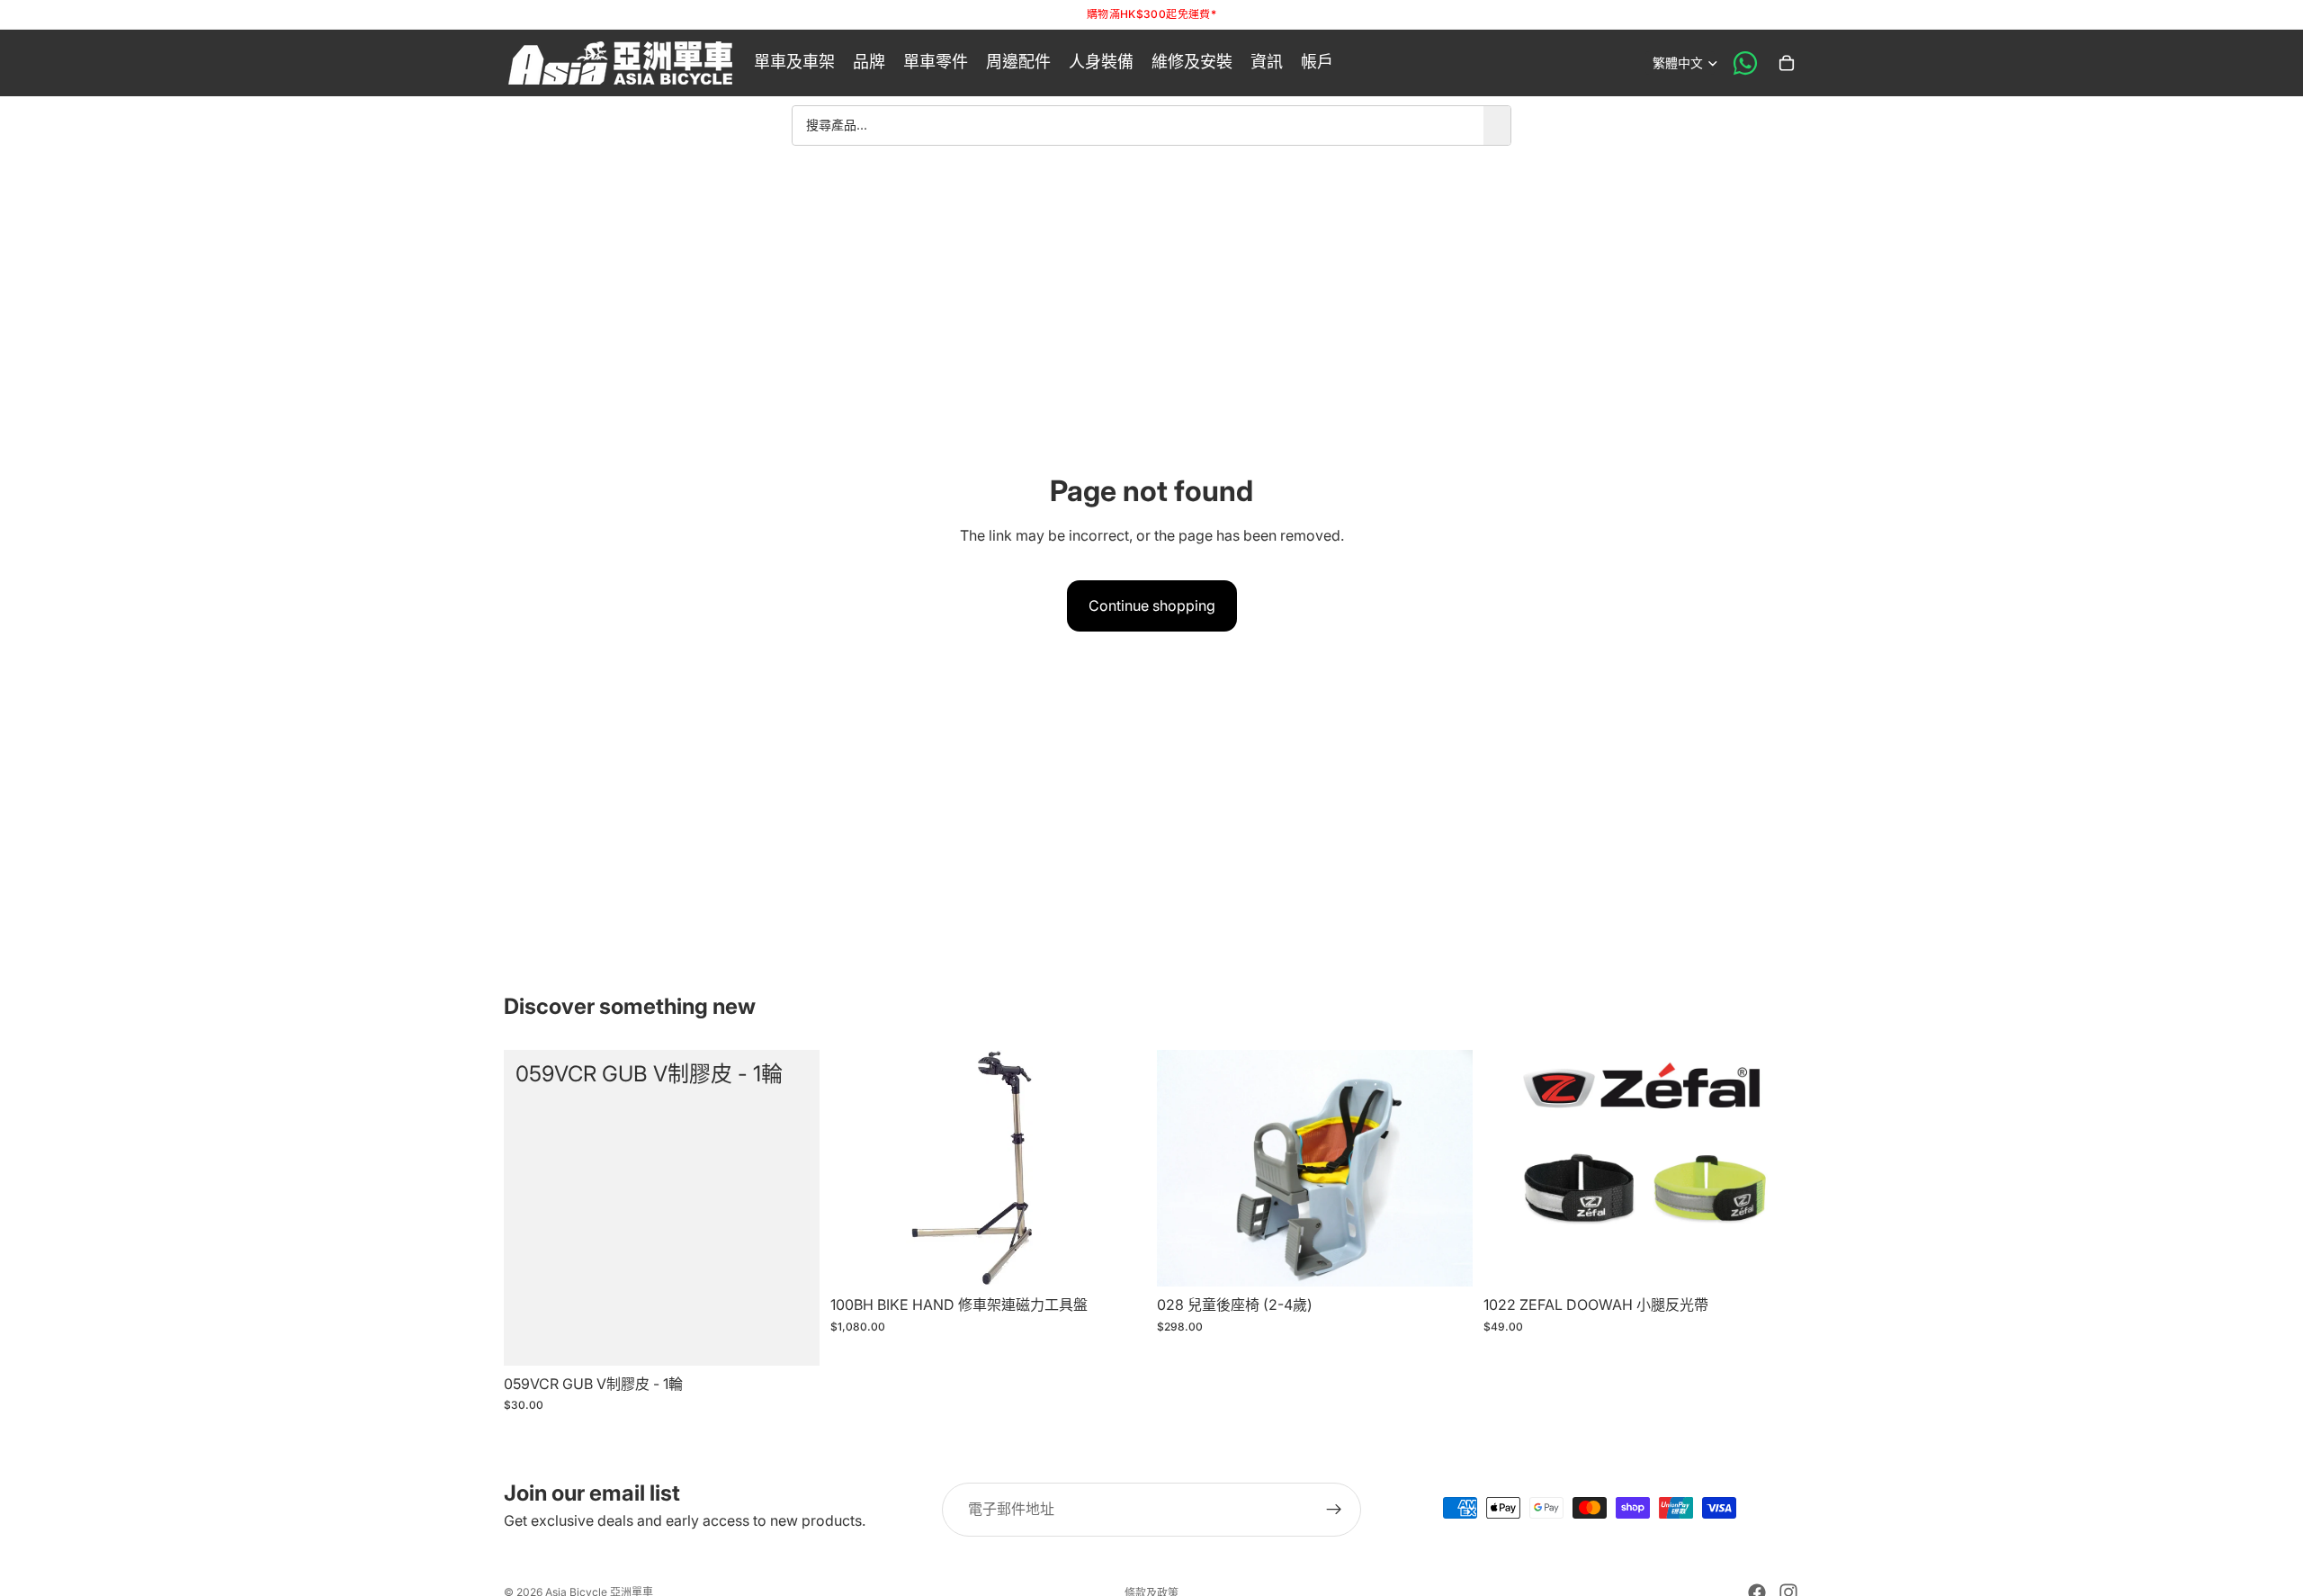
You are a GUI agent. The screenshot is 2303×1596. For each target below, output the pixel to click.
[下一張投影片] (1772, 1168)
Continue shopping (1152, 605)
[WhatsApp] (1745, 63)
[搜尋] (1497, 125)
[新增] (792, 1338)
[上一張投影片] (1510, 1168)
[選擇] (1771, 1259)
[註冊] (1334, 1510)
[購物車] (1787, 63)
